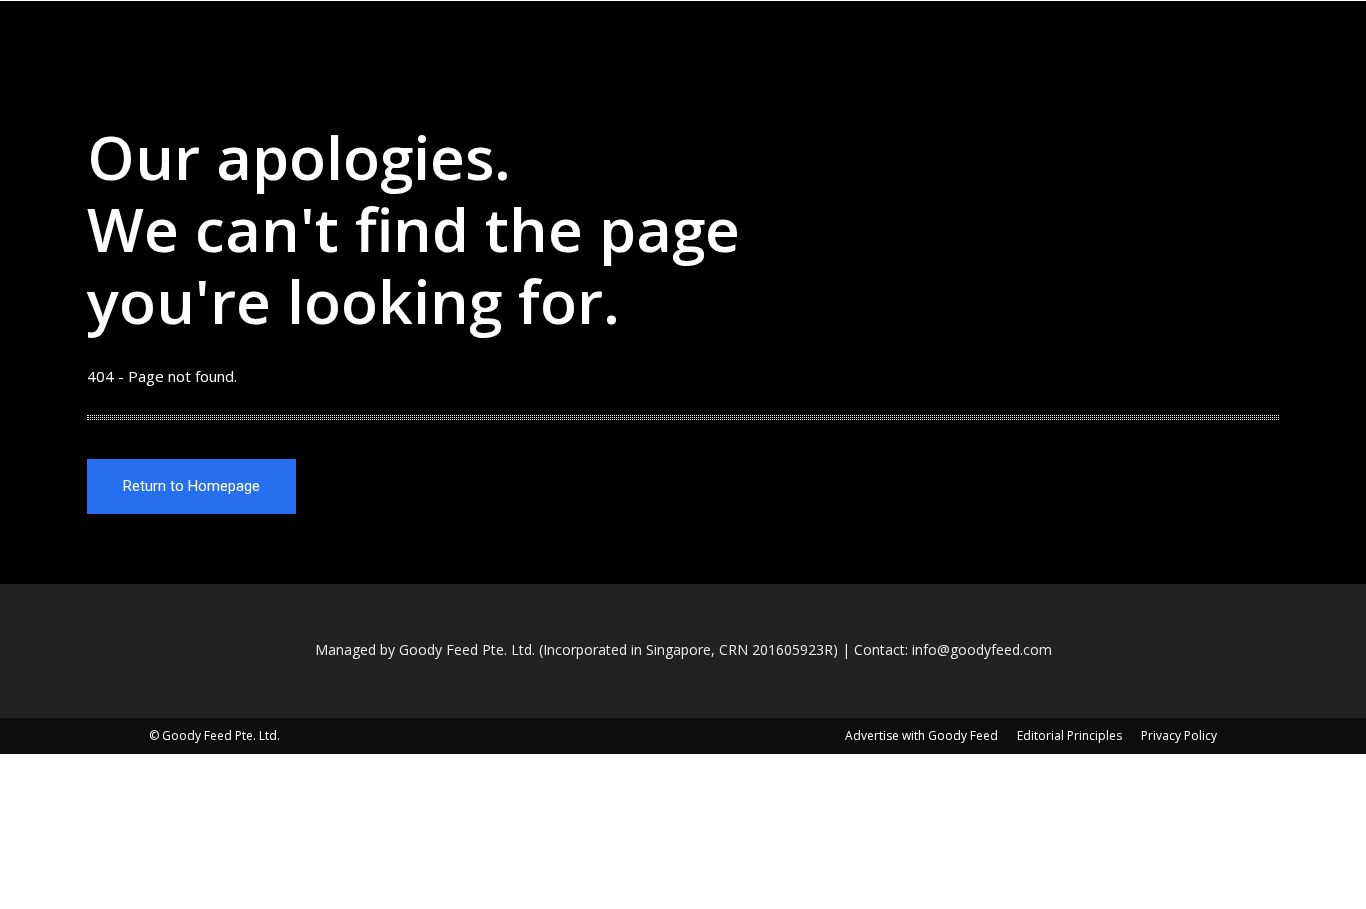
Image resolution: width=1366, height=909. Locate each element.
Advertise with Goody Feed (921, 735)
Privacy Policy (1179, 735)
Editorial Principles (1069, 735)
